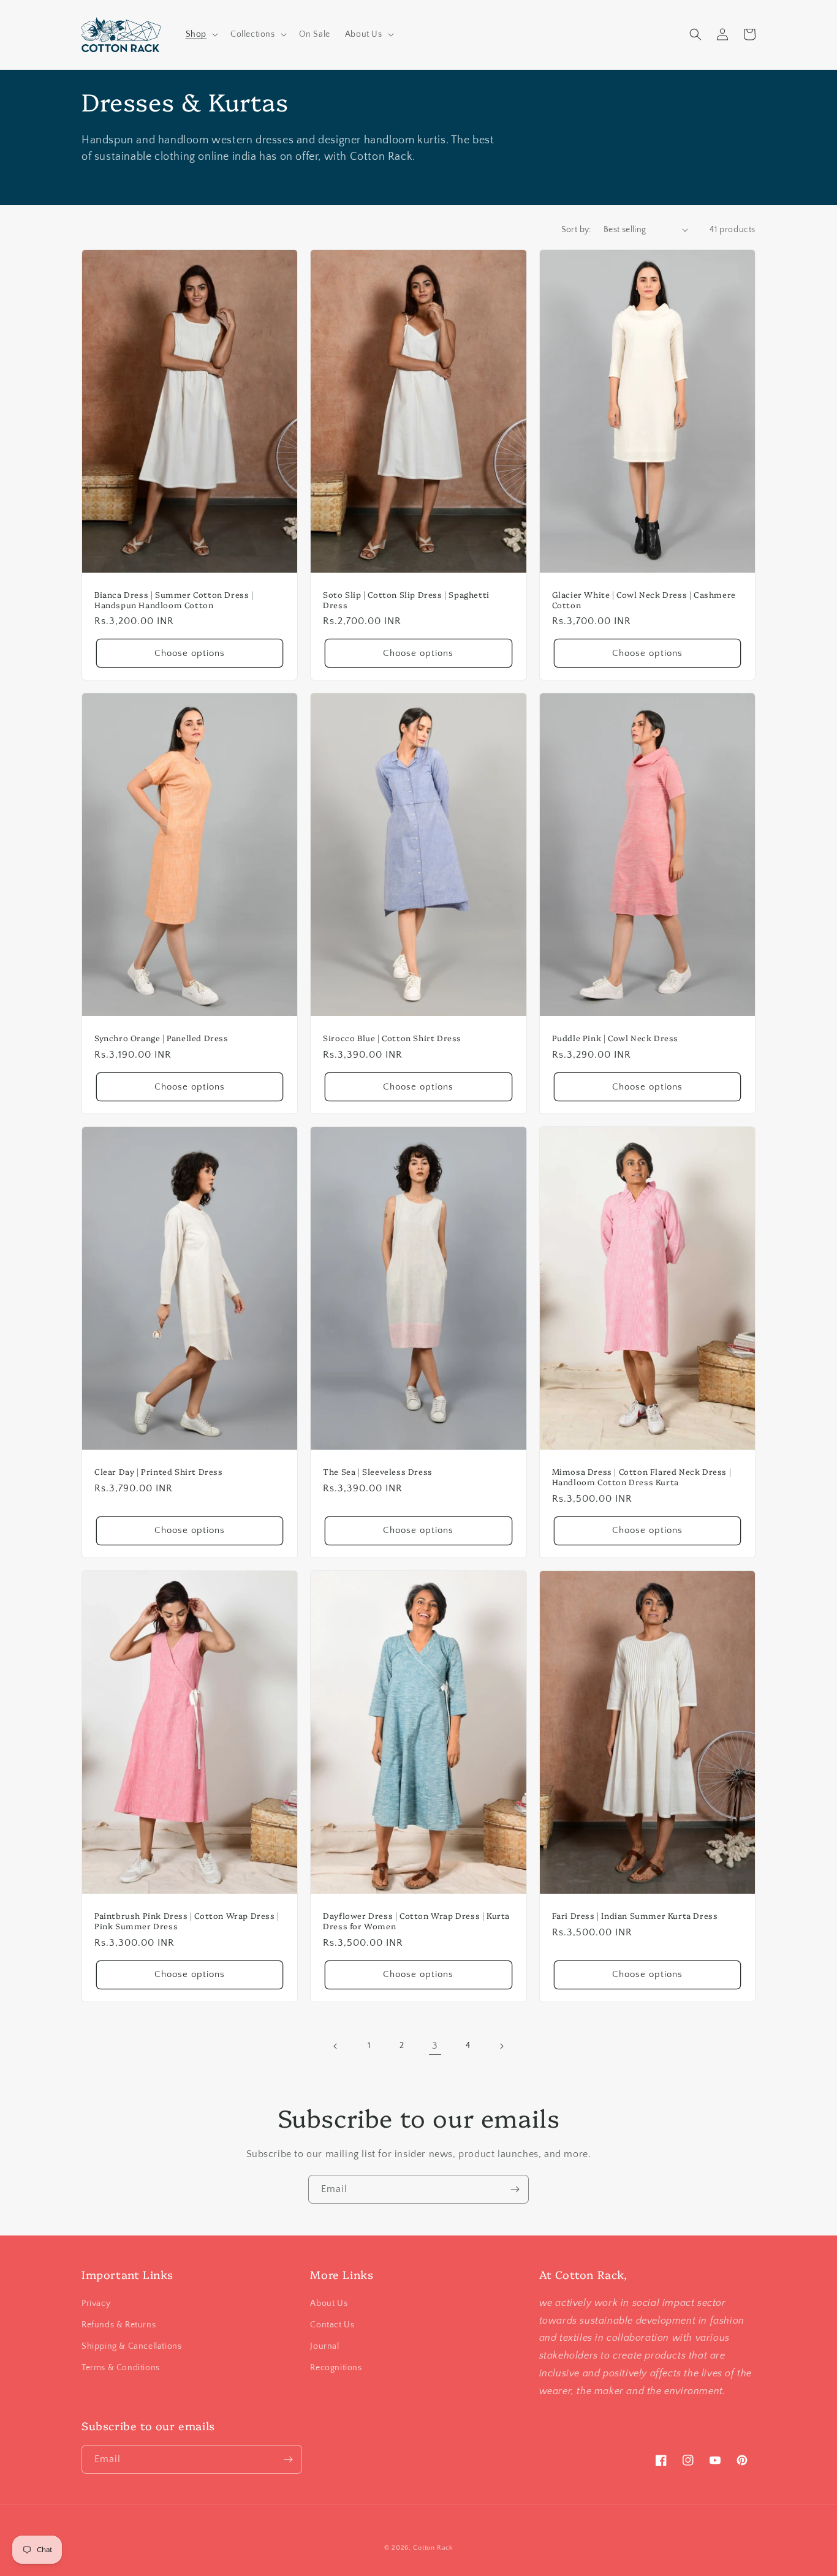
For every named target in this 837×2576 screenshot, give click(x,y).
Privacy (96, 2303)
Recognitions (336, 2368)
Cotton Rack (433, 2548)
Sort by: (576, 230)
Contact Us (332, 2325)
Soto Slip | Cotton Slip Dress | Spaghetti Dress (406, 600)
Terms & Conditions (121, 2368)
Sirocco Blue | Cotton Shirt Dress (392, 1038)
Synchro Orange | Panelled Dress (161, 1038)
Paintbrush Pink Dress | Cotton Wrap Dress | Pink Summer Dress (187, 1921)
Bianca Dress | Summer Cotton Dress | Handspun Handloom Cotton (174, 600)
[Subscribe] (515, 2189)
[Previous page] (336, 2046)
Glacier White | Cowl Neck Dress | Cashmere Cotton (644, 600)
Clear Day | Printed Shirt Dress (159, 1471)
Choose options (190, 653)
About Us (329, 2303)
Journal (324, 2346)
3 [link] (435, 2046)
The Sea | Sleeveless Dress (378, 1471)
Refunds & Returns (119, 2325)
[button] (201, 34)
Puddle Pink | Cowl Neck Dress (615, 1038)
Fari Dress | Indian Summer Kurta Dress (635, 1915)
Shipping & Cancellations (131, 2346)
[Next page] (501, 2046)
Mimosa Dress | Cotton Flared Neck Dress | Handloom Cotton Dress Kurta (642, 1477)
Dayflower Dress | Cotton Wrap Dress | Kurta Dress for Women (416, 1921)
